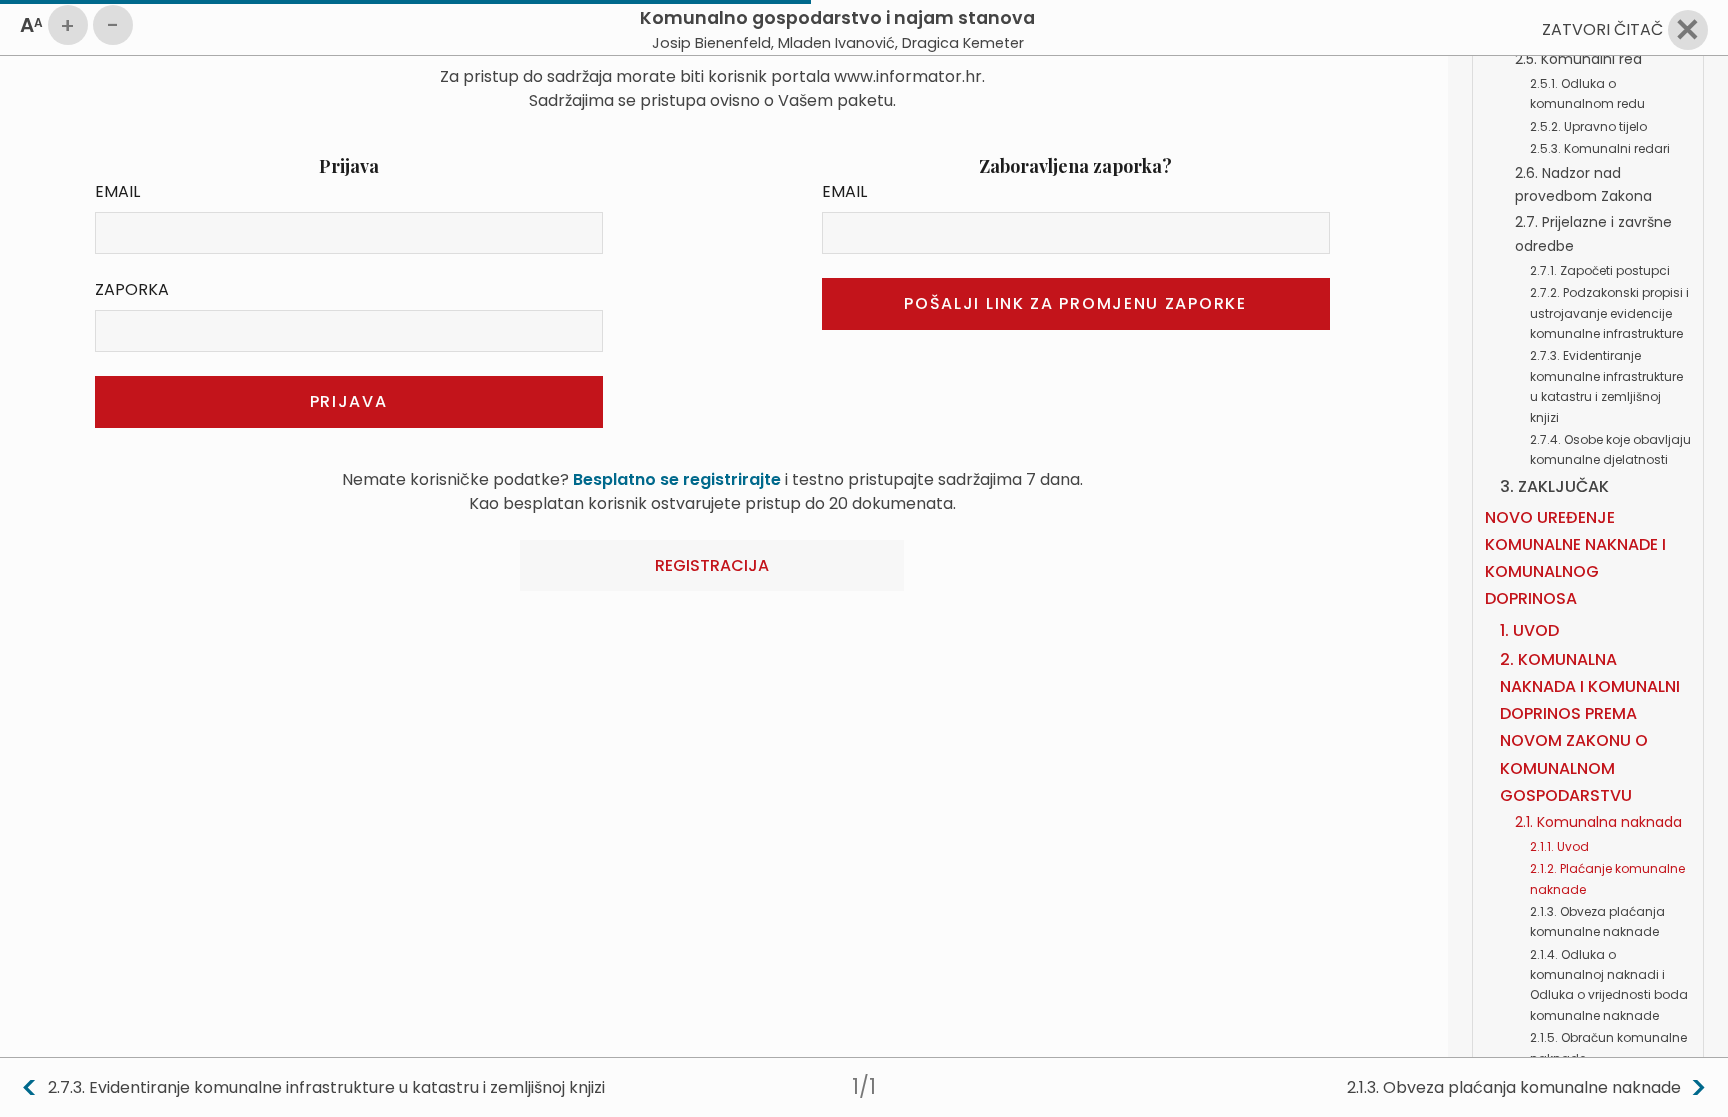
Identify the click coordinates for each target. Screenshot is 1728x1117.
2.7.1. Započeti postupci (1600, 270)
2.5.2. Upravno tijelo (1588, 126)
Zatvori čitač (1602, 29)
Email (117, 191)
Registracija (712, 565)
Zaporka (132, 289)
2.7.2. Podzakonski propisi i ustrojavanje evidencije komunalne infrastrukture (1609, 313)
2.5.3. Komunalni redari (1600, 148)
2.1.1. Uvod (1559, 846)
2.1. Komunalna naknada (1598, 822)
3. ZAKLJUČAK (1554, 486)
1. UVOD (1529, 630)
